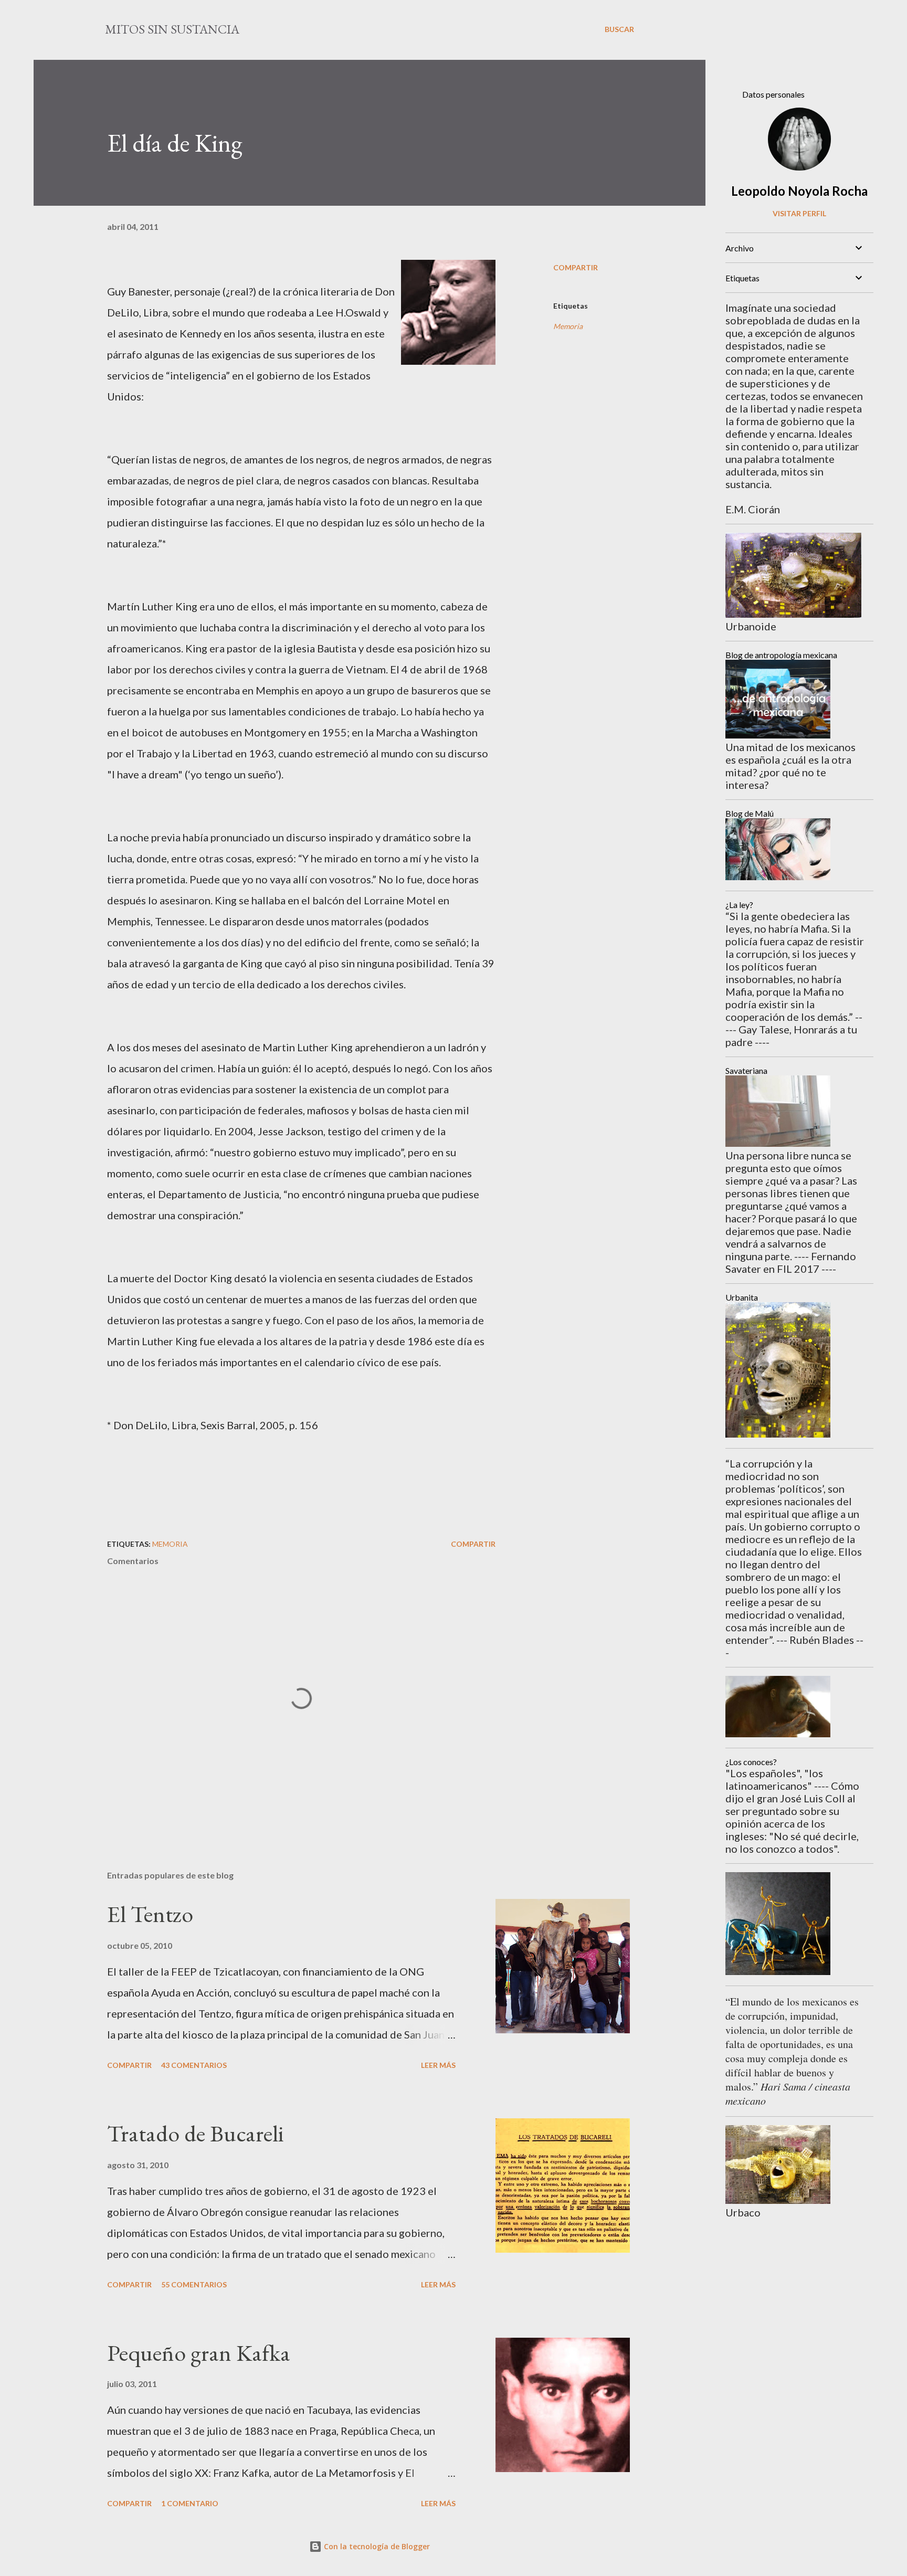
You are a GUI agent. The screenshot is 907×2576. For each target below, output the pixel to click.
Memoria (568, 326)
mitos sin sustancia (172, 29)
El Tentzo (150, 1914)
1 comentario (190, 2503)
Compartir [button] (576, 267)
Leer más (438, 2065)
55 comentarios (194, 2284)
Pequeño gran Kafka (199, 2353)
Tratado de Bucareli (196, 2133)
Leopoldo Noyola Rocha (799, 191)
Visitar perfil (799, 213)
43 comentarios (194, 2065)
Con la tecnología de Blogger (376, 2546)
